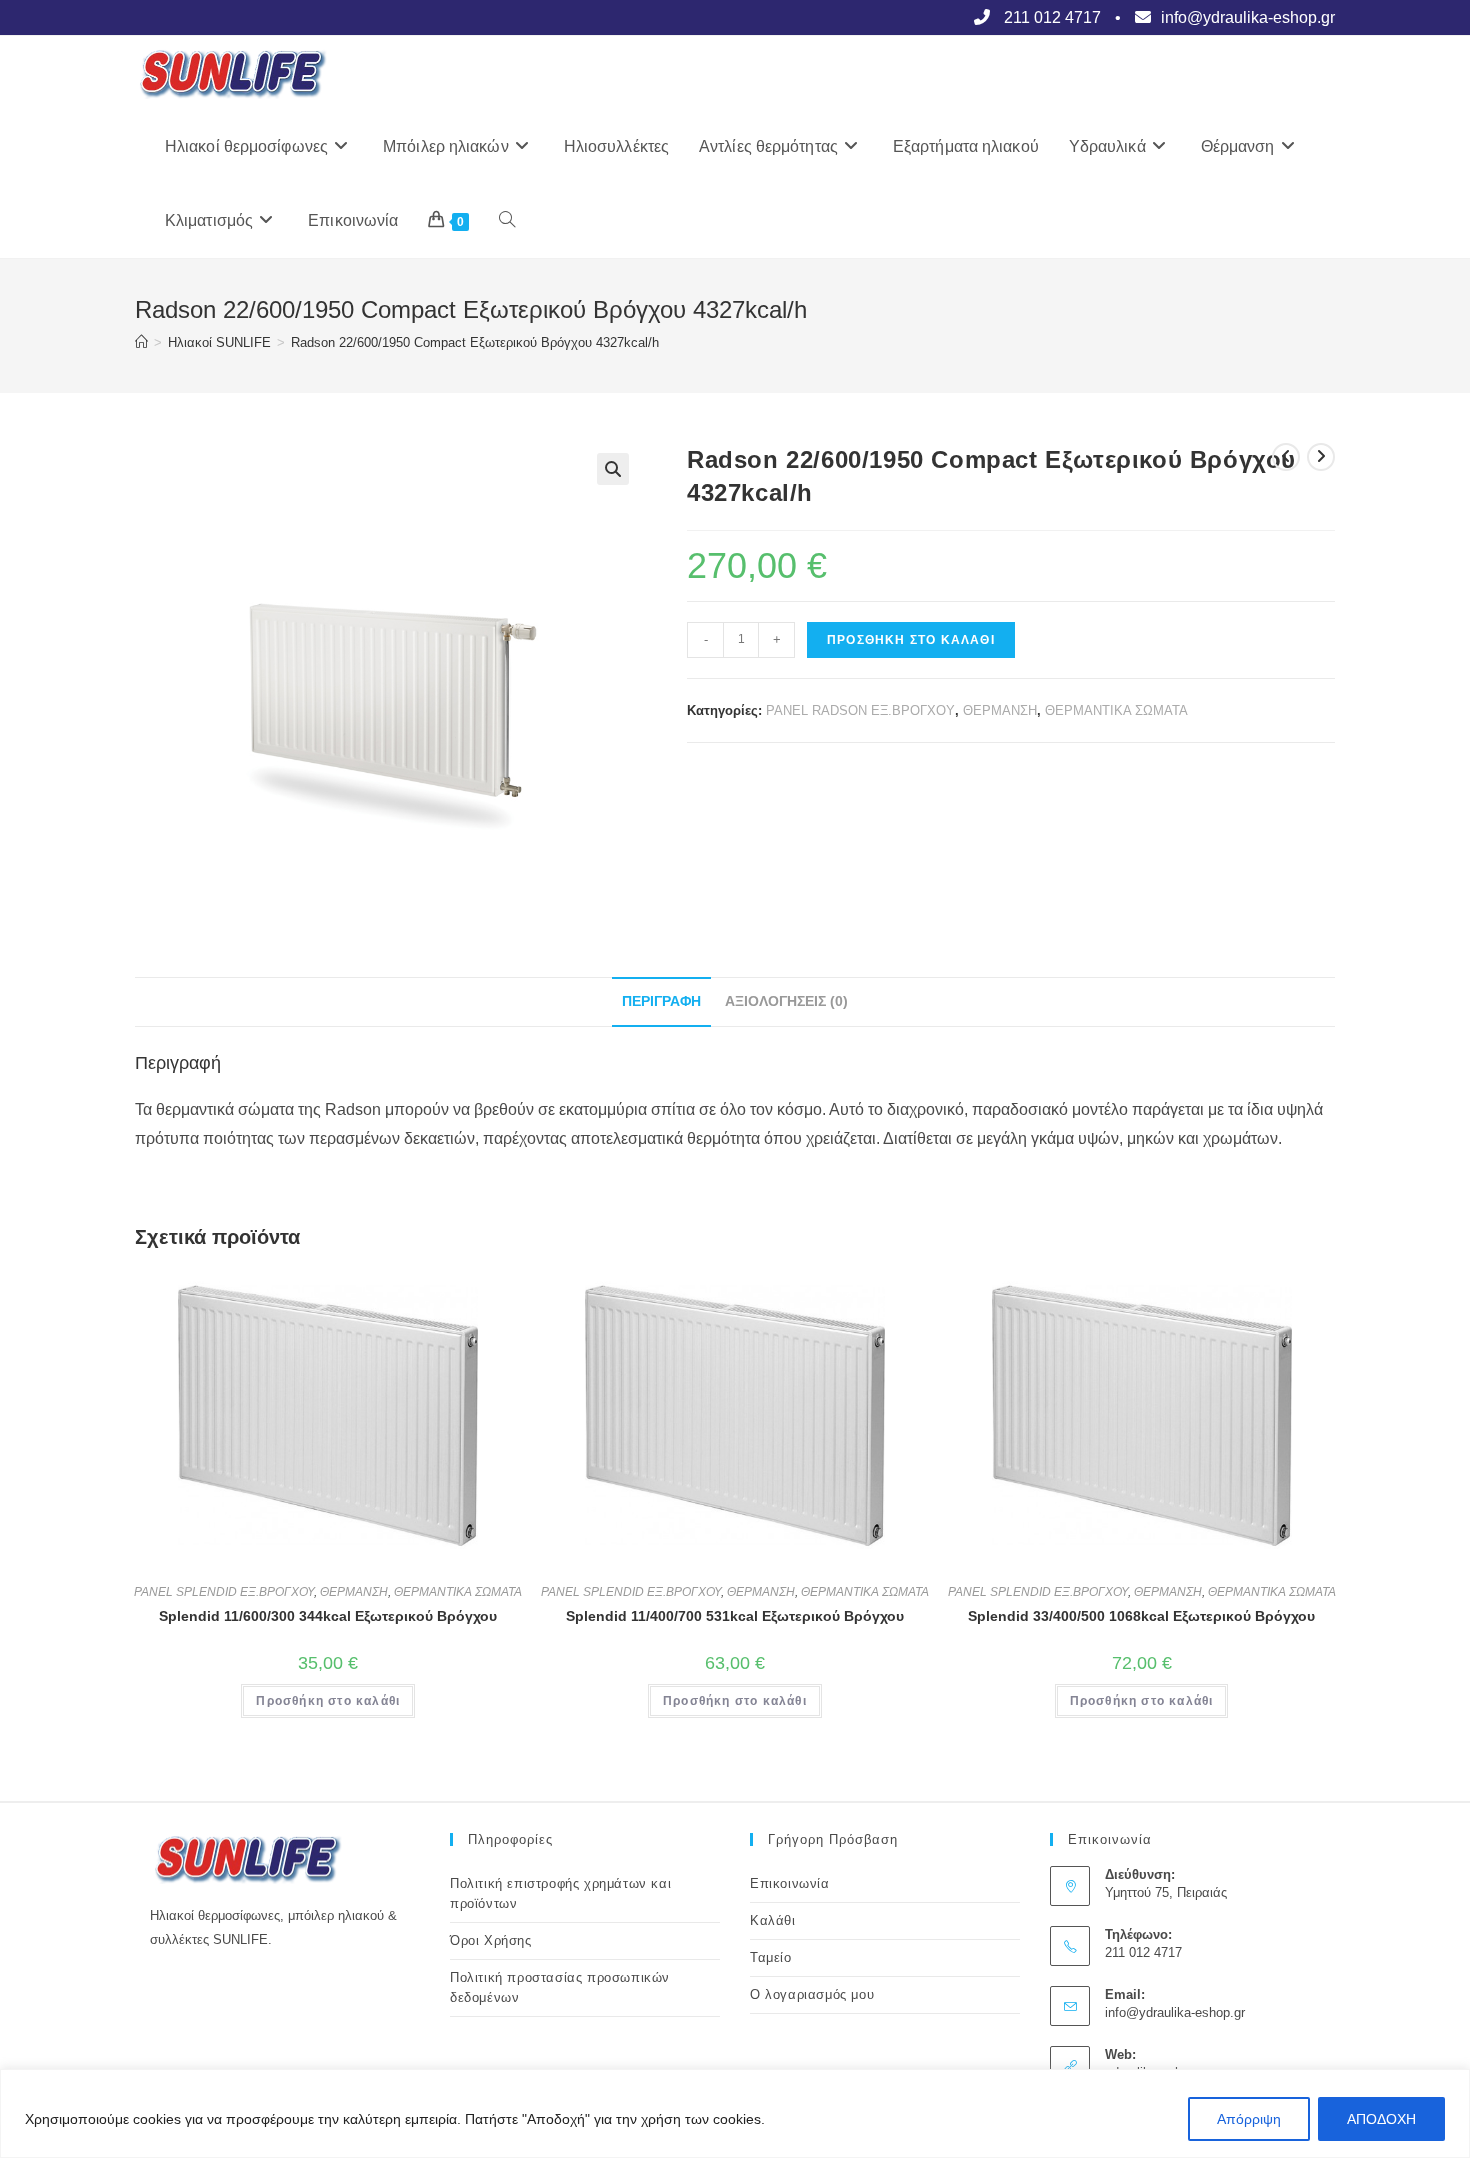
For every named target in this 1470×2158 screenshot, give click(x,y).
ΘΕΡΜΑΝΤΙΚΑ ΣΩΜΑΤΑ (1116, 710)
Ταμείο (771, 1957)
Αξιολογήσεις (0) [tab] (786, 1001)
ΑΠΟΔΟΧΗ (1381, 2119)
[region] (735, 2113)
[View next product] (1321, 457)
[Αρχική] (141, 342)
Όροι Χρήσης (491, 1940)
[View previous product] (1286, 457)
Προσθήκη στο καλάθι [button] (328, 1701)
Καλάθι (773, 1920)
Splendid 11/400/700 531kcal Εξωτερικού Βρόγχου (735, 1616)
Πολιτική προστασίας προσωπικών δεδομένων (560, 1987)
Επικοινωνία (790, 1883)
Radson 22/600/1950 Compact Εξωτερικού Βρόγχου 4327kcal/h (475, 342)
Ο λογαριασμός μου (812, 1994)
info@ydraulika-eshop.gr (1175, 2012)
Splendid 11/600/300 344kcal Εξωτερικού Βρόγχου (328, 1616)
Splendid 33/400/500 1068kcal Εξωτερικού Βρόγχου (1141, 1616)
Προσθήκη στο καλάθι (911, 640)
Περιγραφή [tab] (661, 1001)
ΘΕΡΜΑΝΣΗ (1000, 710)
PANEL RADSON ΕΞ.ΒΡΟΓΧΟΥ (860, 710)
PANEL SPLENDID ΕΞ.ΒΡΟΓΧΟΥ (224, 1592)
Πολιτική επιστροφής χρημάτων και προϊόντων (560, 1893)
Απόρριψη (1249, 2119)
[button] (613, 469)
